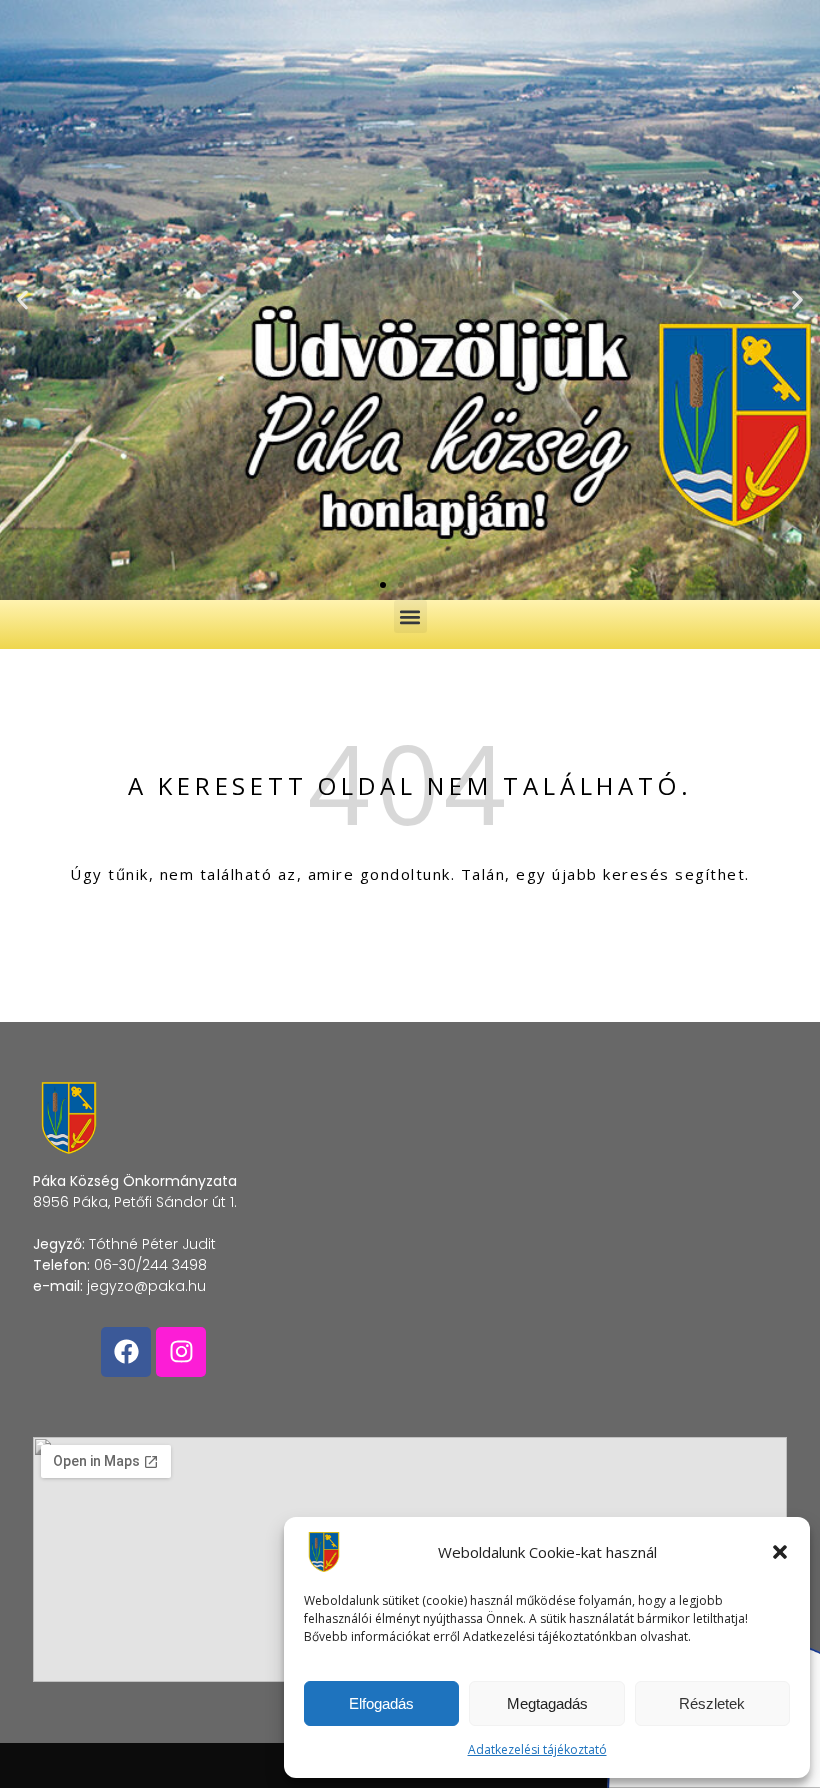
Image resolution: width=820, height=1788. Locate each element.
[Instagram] (181, 1352)
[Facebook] (126, 1352)
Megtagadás (547, 1703)
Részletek (712, 1703)
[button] (780, 1552)
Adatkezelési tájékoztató (537, 1749)
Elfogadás (381, 1703)
